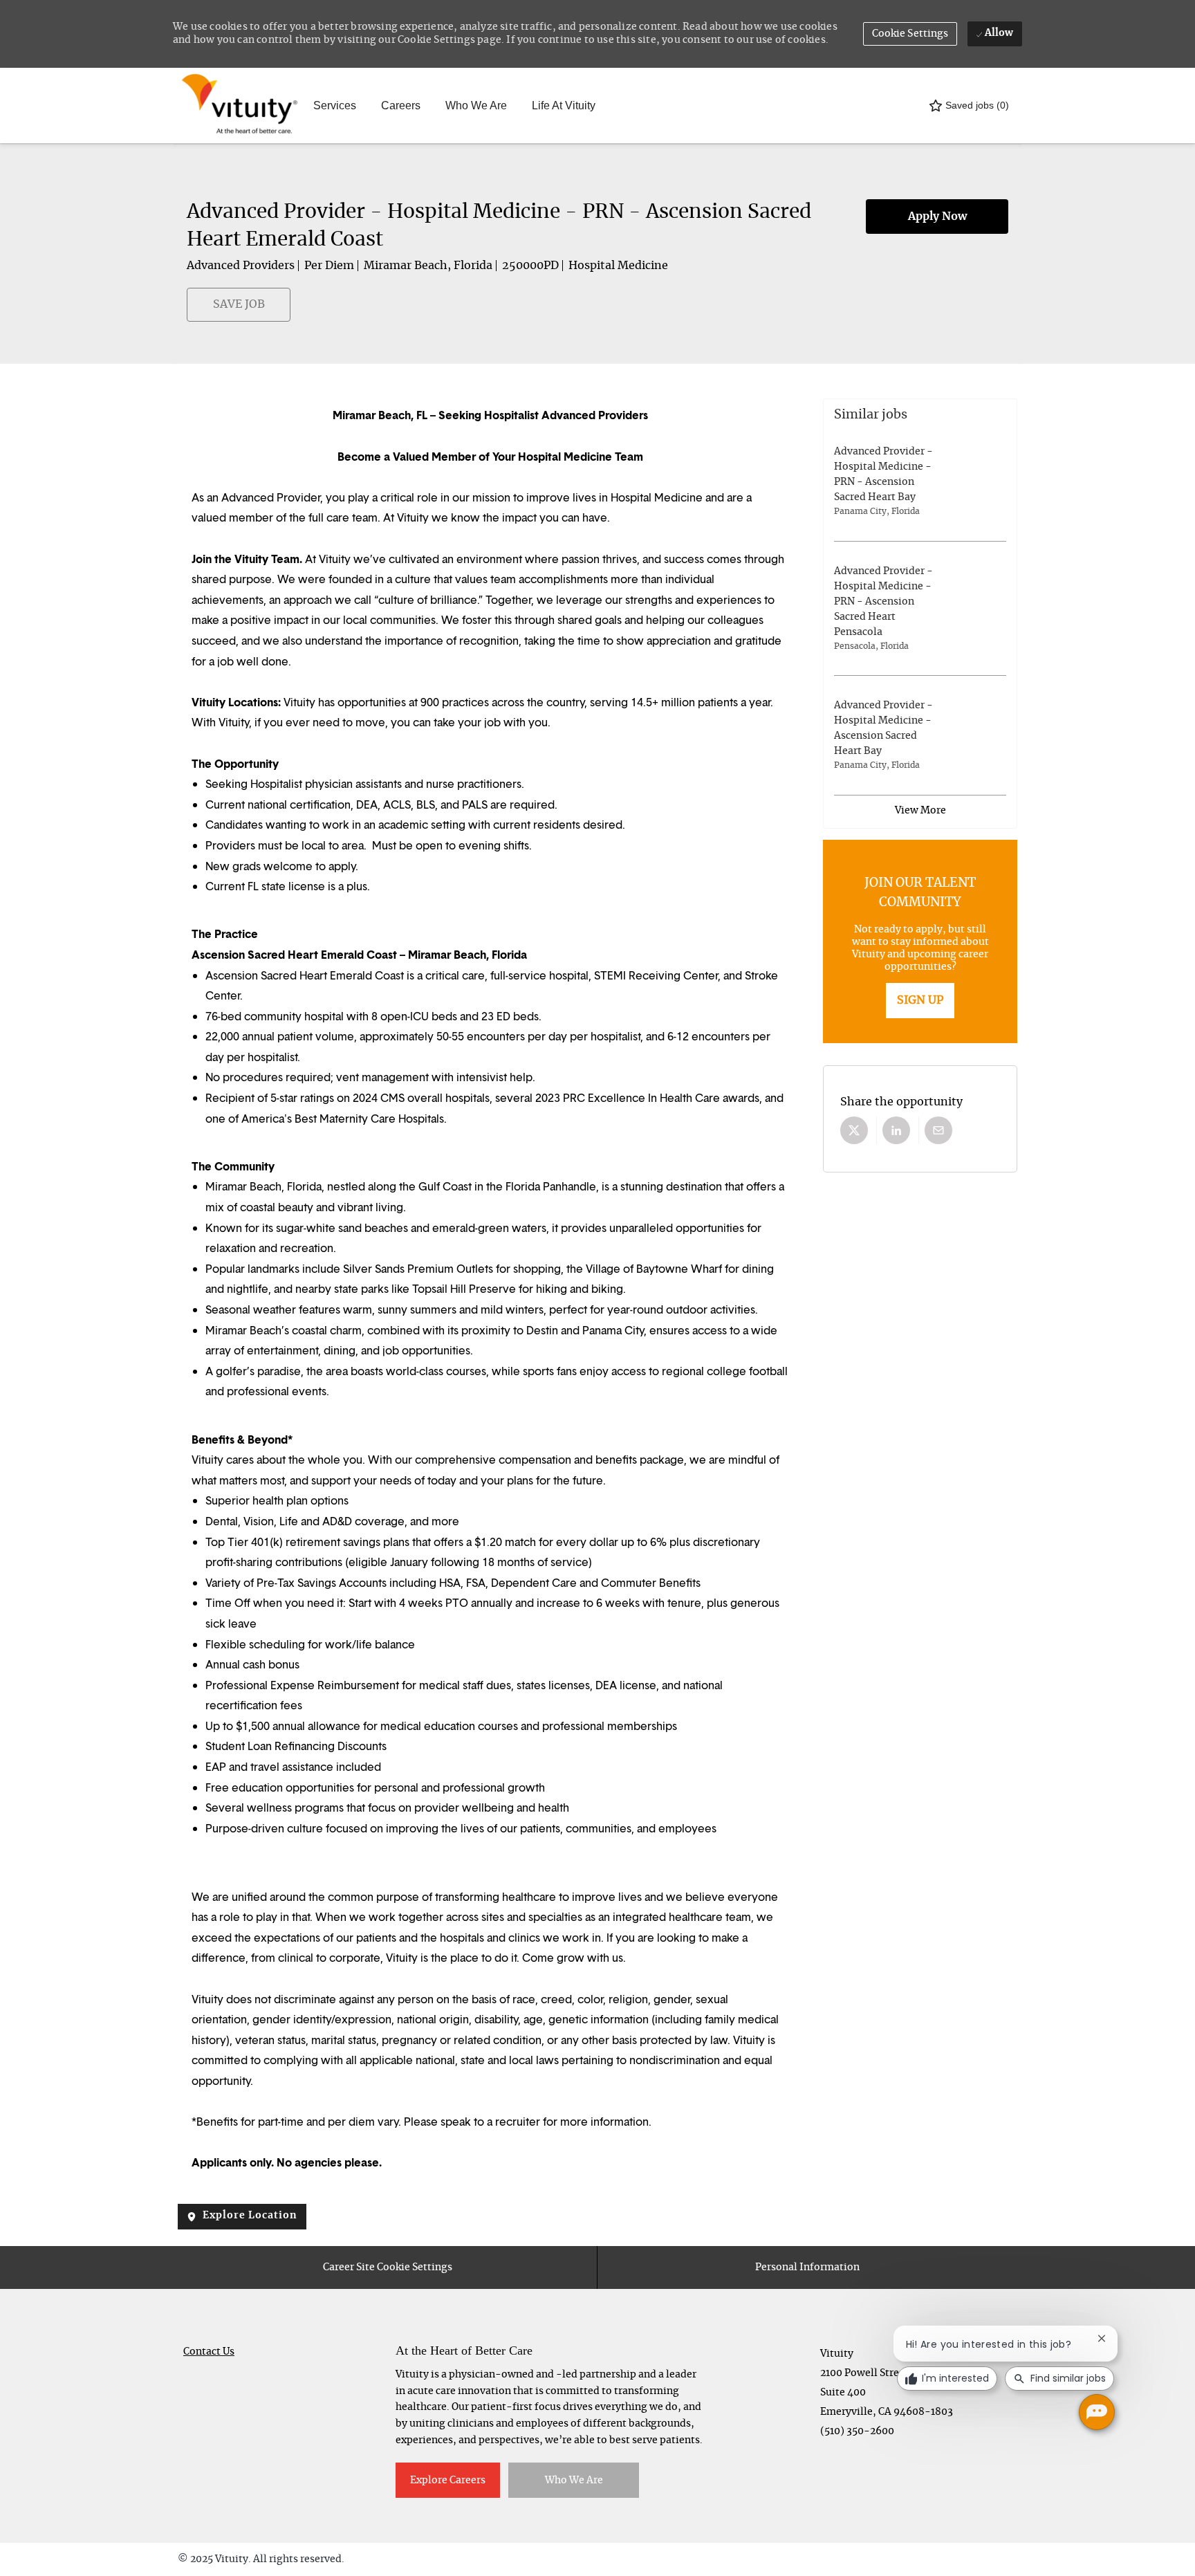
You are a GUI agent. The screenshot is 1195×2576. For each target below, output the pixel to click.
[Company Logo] (212, 105)
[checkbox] (195, 311)
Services (335, 105)
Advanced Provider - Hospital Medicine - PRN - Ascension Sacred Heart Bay (883, 475)
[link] (920, 1001)
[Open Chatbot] (1097, 2412)
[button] (910, 34)
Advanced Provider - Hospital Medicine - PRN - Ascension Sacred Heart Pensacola (883, 602)
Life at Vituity (564, 105)
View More (920, 811)
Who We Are (476, 105)
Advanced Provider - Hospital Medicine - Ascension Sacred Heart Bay (883, 728)
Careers (401, 105)
